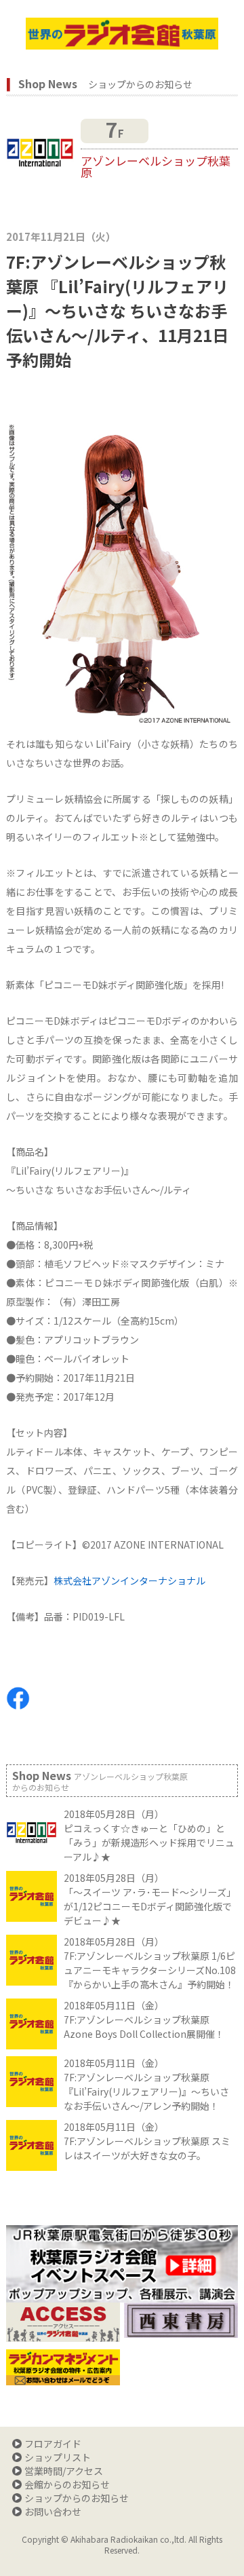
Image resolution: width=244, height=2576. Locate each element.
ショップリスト (58, 2457)
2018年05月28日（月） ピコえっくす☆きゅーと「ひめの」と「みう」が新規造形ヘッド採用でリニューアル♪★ (149, 1835)
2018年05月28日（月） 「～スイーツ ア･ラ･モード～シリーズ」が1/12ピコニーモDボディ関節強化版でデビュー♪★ (150, 1899)
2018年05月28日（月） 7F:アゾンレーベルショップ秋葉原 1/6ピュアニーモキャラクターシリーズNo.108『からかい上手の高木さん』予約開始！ (150, 1963)
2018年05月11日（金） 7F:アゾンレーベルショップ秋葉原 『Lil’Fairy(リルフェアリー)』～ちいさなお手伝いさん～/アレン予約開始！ (146, 2084)
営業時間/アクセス (64, 2471)
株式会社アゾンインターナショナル (129, 1580)
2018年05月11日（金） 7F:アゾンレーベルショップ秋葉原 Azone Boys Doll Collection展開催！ (144, 2020)
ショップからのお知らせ (77, 2498)
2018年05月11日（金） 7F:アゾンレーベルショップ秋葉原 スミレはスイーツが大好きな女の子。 (147, 2141)
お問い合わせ (53, 2512)
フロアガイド (53, 2444)
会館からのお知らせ (67, 2484)
